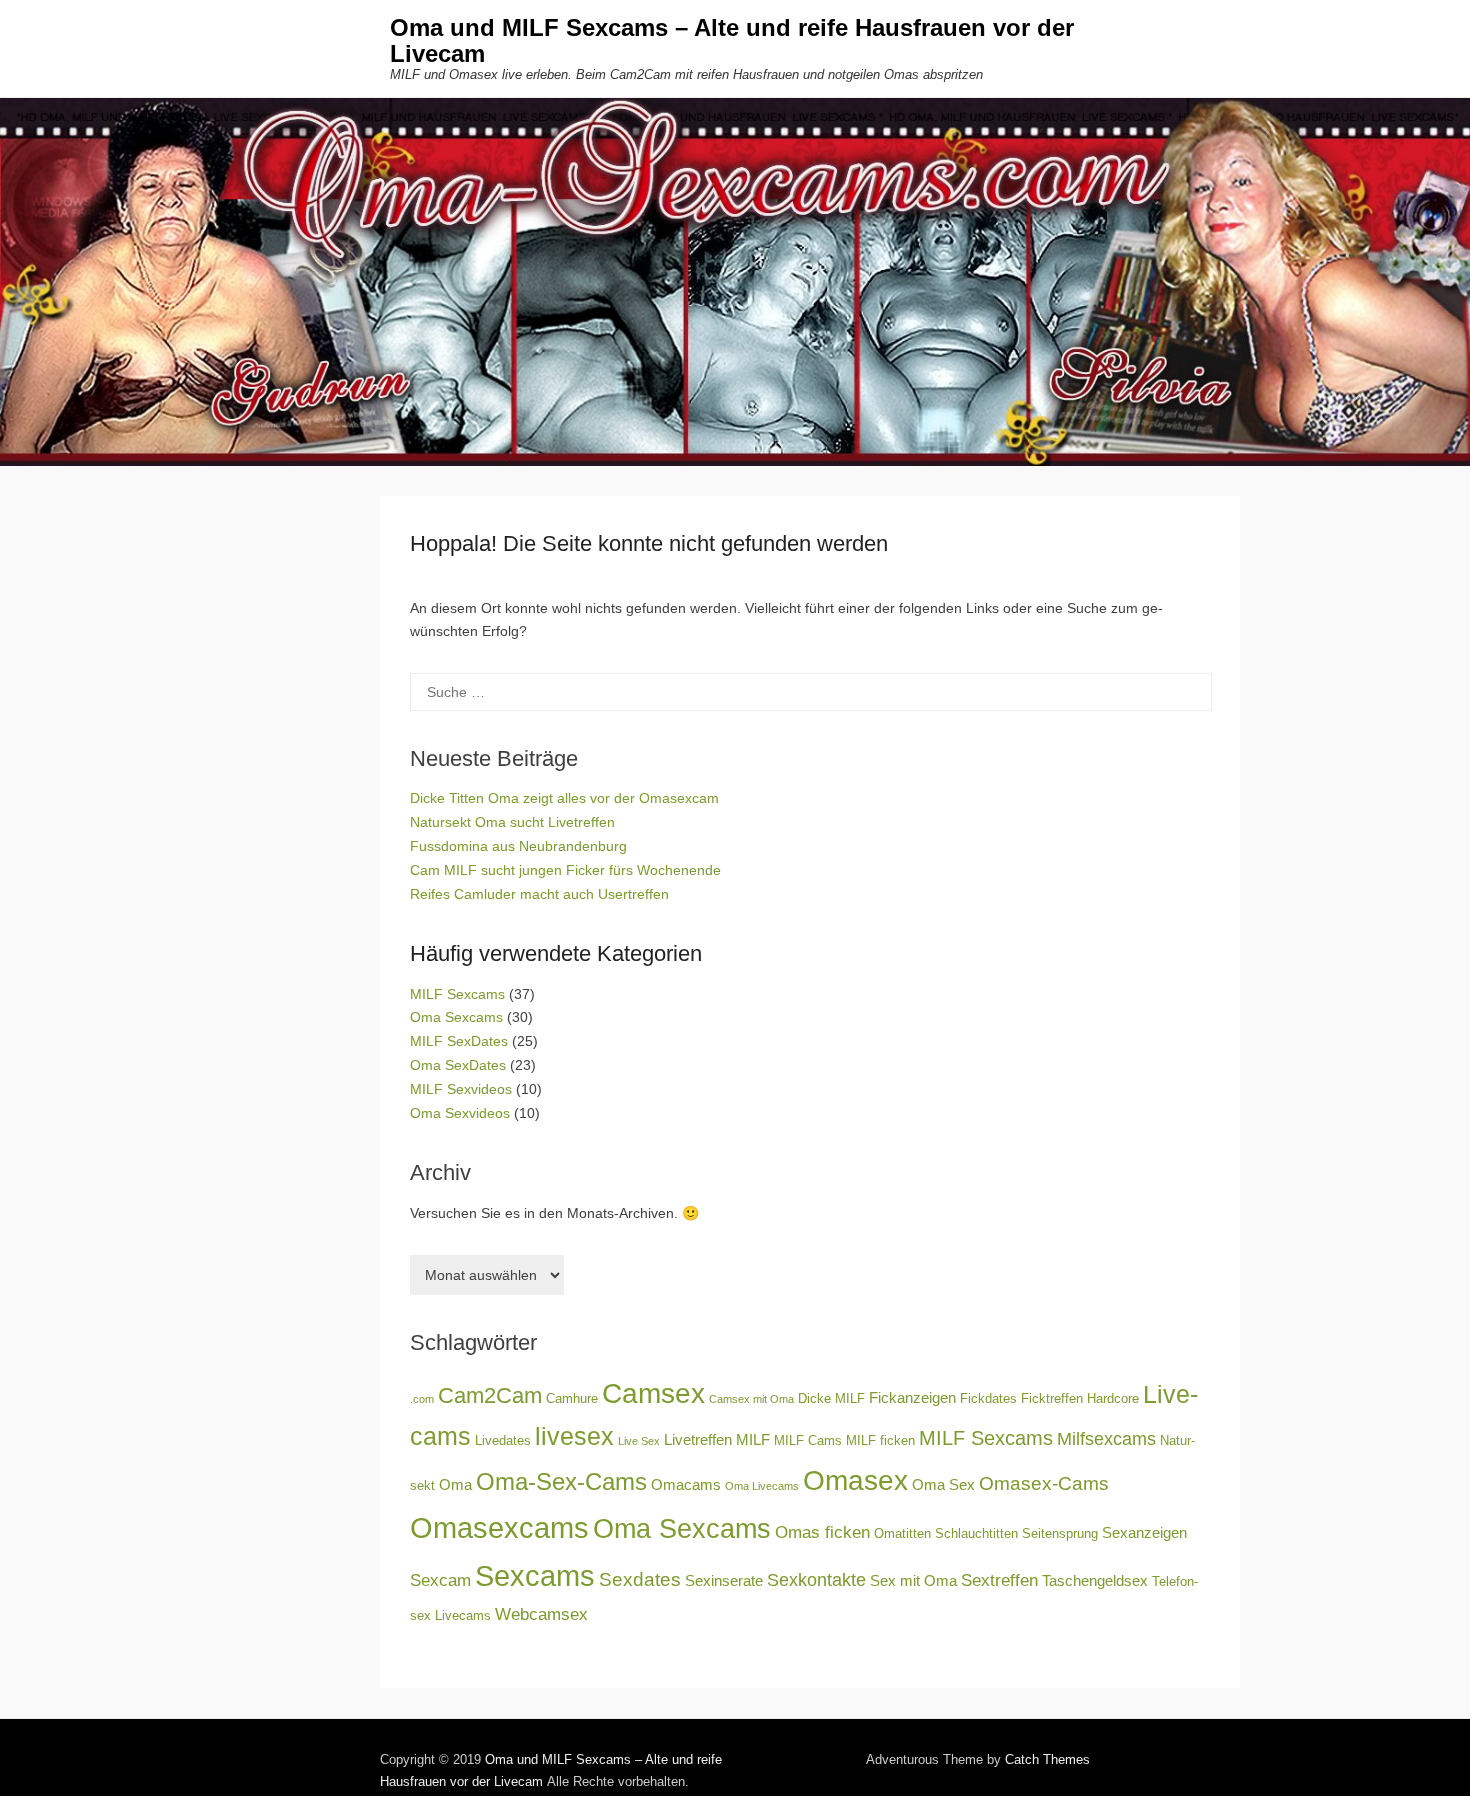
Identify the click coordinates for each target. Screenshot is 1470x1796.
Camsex (653, 1393)
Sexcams (535, 1575)
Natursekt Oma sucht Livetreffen (512, 822)
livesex (574, 1436)
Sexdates (640, 1579)
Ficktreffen (1052, 1398)
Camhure (572, 1398)
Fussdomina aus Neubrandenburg (518, 846)
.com (422, 1399)
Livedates (503, 1440)
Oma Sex (943, 1484)
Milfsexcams (1106, 1439)
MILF (753, 1439)
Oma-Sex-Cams (561, 1481)
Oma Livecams (762, 1486)
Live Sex (639, 1441)
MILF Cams (808, 1440)
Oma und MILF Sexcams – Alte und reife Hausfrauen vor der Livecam (732, 40)
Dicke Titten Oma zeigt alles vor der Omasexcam (564, 798)
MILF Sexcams (457, 994)
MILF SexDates (459, 1041)
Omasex (855, 1480)
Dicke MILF (831, 1398)
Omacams (686, 1484)
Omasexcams (499, 1527)
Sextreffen (999, 1580)
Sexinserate (724, 1580)
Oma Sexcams (456, 1017)
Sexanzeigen (1144, 1532)
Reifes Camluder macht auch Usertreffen (539, 894)
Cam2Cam (490, 1395)
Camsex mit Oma (751, 1399)
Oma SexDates (458, 1065)
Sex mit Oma (913, 1580)
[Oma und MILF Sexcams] (735, 282)
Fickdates (988, 1398)
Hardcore (1113, 1398)
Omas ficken (822, 1532)
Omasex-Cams (1044, 1483)
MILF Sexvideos (461, 1089)
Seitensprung (1060, 1533)
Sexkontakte (816, 1580)
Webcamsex (541, 1614)
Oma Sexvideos (460, 1113)
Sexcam (440, 1580)
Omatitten (902, 1533)
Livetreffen (698, 1439)
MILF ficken (880, 1440)
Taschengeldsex (1095, 1580)
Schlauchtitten (976, 1533)
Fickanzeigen (912, 1397)
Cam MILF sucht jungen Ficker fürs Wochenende (565, 870)
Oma (455, 1484)
